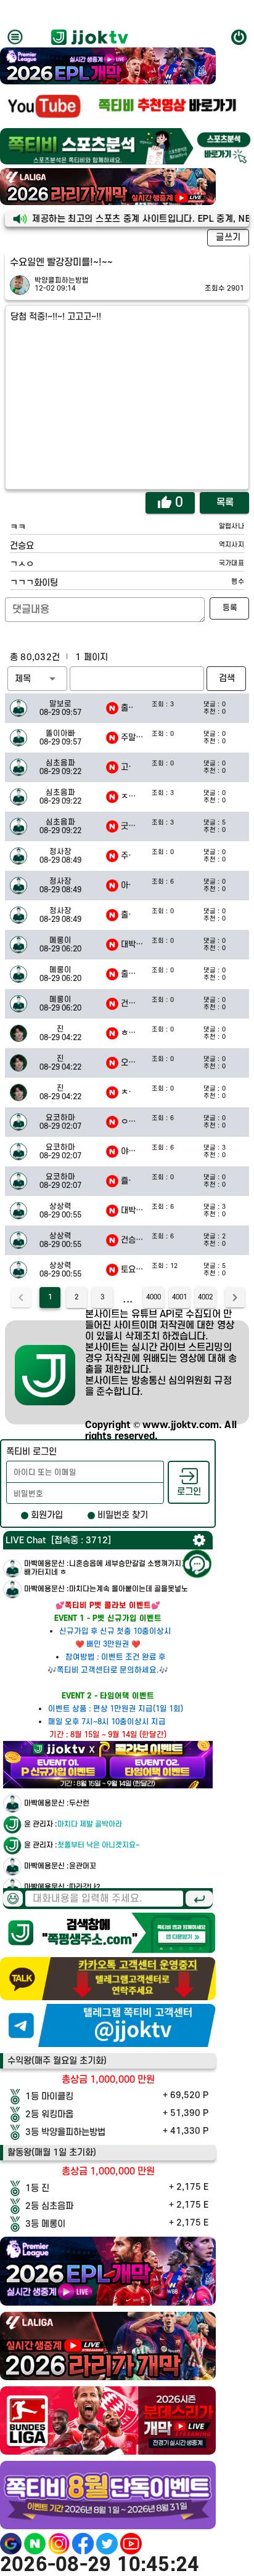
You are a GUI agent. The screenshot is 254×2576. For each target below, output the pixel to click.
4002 (205, 1298)
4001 (179, 1298)
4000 (154, 1298)
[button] (37, 679)
